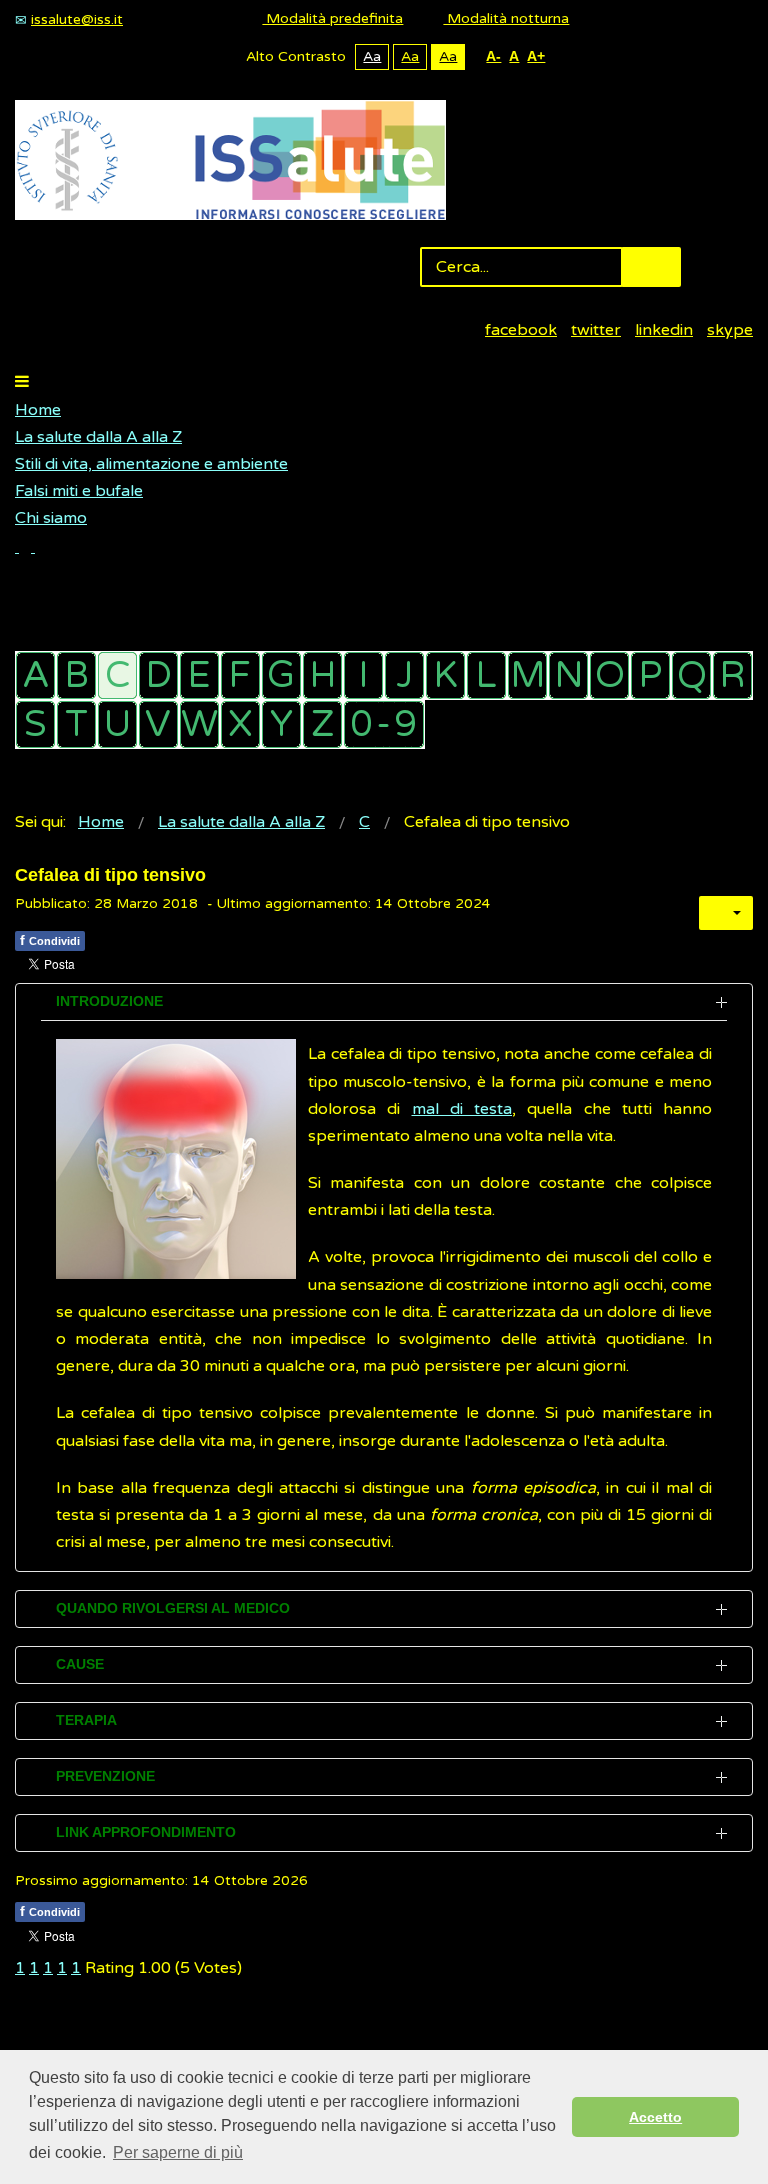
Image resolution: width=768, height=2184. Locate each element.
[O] (609, 675)
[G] (281, 675)
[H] (322, 675)
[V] (158, 724)
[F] (240, 675)
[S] (35, 724)
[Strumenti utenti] (726, 913)
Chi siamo (51, 518)
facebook (521, 330)
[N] (568, 675)
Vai (651, 267)
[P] (650, 675)
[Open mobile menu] (22, 382)
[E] (199, 675)
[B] (76, 675)
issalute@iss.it (77, 19)
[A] (35, 675)
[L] (486, 675)
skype (730, 330)
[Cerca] (25, 547)
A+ (536, 56)
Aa (372, 56)
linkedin (664, 330)
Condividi (50, 940)
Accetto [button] (655, 2117)
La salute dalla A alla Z (98, 437)
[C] (117, 675)
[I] (363, 675)
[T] (76, 724)
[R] (732, 675)
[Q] (691, 675)
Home (38, 410)
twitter (596, 330)
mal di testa (462, 1109)
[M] (527, 675)
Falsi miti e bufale (79, 491)
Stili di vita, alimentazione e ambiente (151, 464)
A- (493, 56)
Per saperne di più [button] (178, 2152)
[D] (158, 675)
